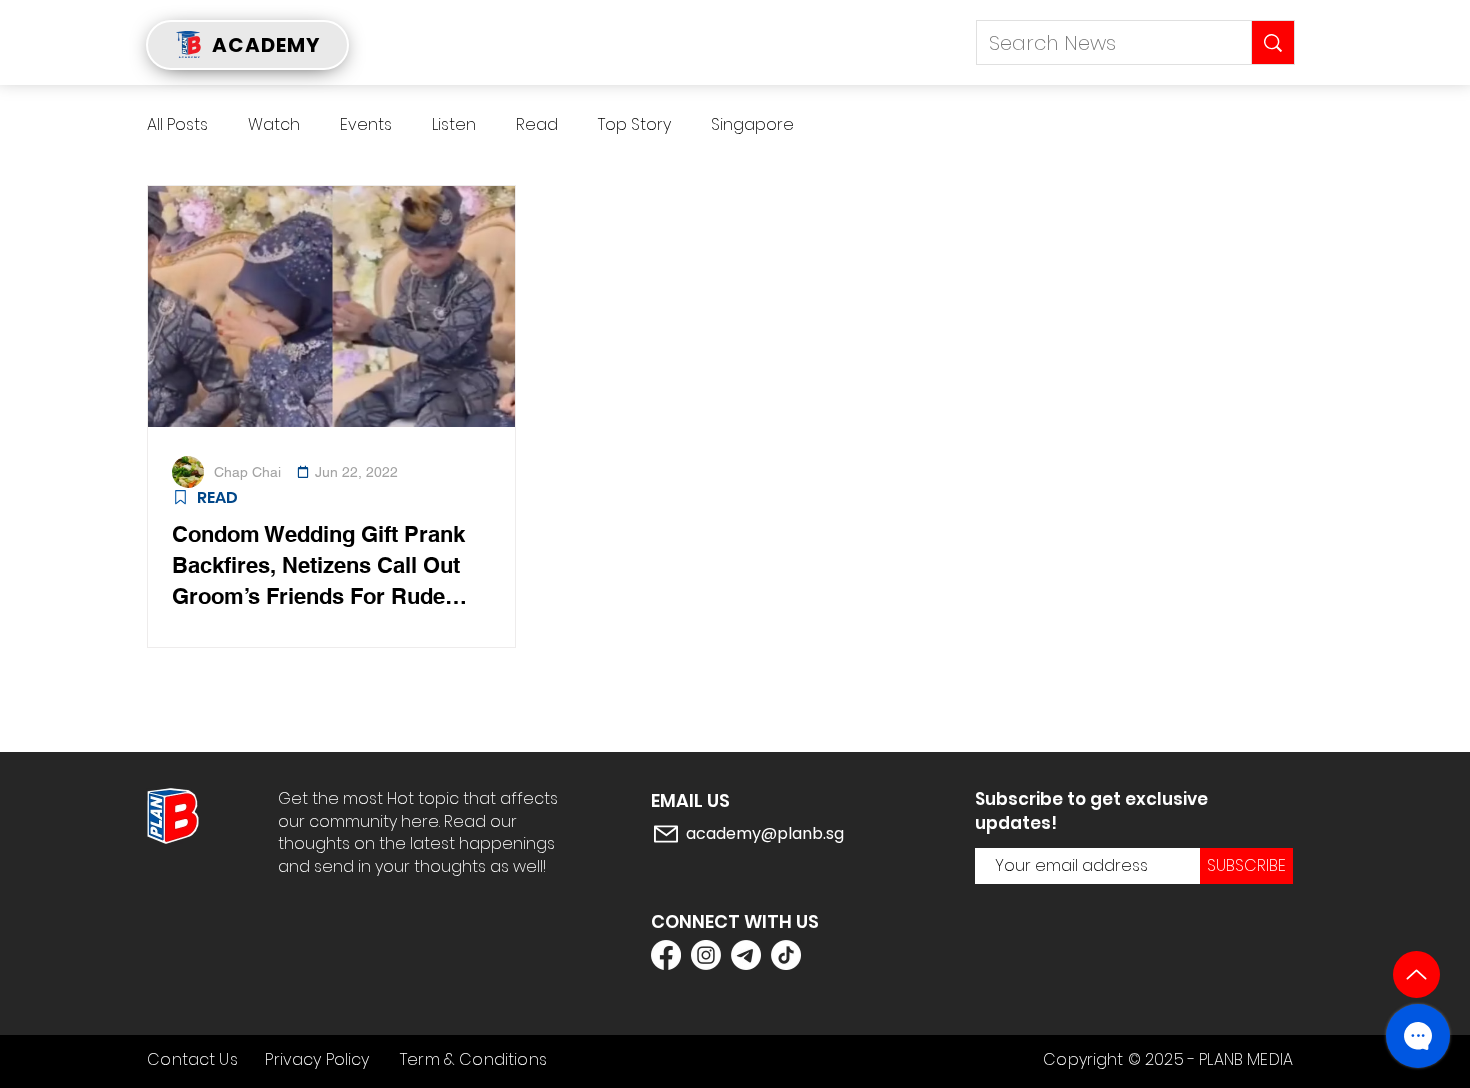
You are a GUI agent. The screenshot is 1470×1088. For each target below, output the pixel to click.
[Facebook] (666, 955)
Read (537, 125)
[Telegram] (746, 955)
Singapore (752, 125)
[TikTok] (786, 955)
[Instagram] (706, 955)
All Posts (177, 125)
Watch (274, 125)
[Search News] (1272, 42)
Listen (454, 125)
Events (366, 125)
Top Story (634, 125)
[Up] (1416, 974)
